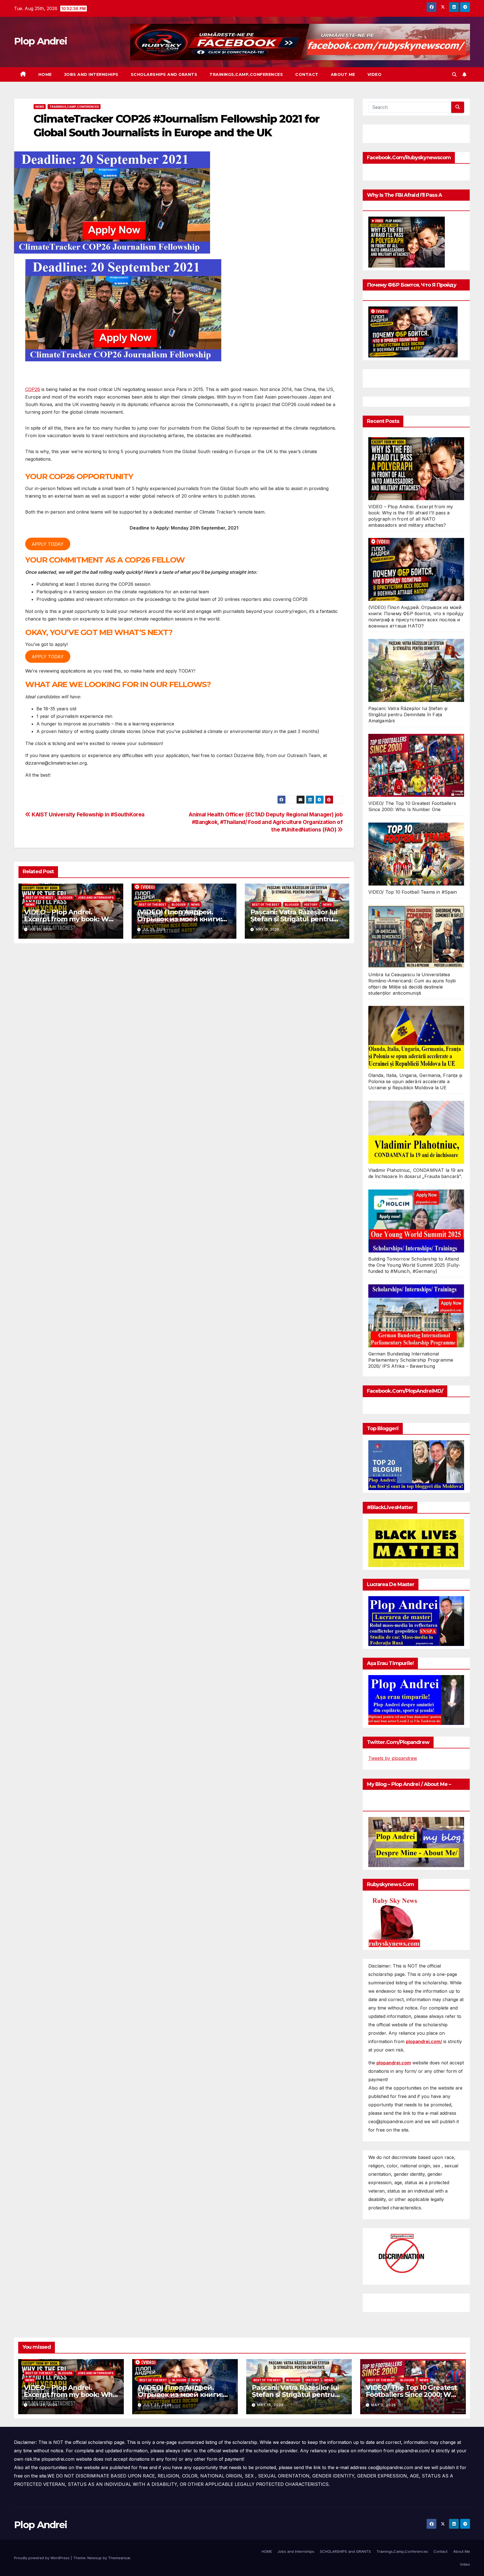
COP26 (33, 389)
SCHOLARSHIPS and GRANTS (164, 74)
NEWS (40, 107)
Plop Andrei (40, 41)
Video (375, 74)
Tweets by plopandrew (393, 1758)
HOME (45, 74)
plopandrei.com (394, 2063)
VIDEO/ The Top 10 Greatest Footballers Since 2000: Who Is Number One (413, 2394)
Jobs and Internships (91, 74)
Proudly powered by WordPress (42, 2558)
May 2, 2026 (384, 2405)
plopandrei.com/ (424, 2041)
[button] (454, 74)
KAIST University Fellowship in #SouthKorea (88, 814)
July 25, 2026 (43, 2405)
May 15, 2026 (270, 2405)
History (311, 905)
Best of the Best (39, 898)
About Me (343, 74)
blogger (66, 898)
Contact (307, 74)
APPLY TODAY (48, 544)
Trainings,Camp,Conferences (246, 74)
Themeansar (119, 2558)
